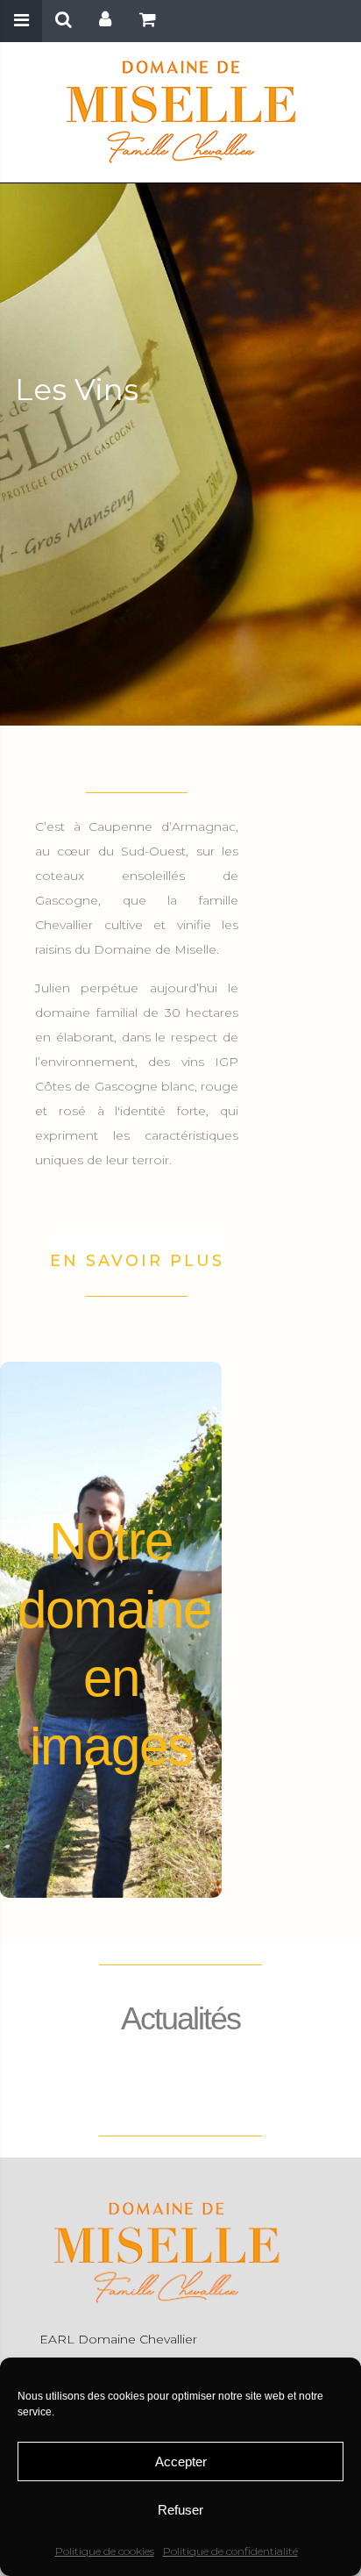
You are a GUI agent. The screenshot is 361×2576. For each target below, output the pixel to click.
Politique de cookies (105, 2551)
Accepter (181, 2462)
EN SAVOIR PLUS (137, 1261)
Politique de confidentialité (230, 2551)
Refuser (180, 2510)
